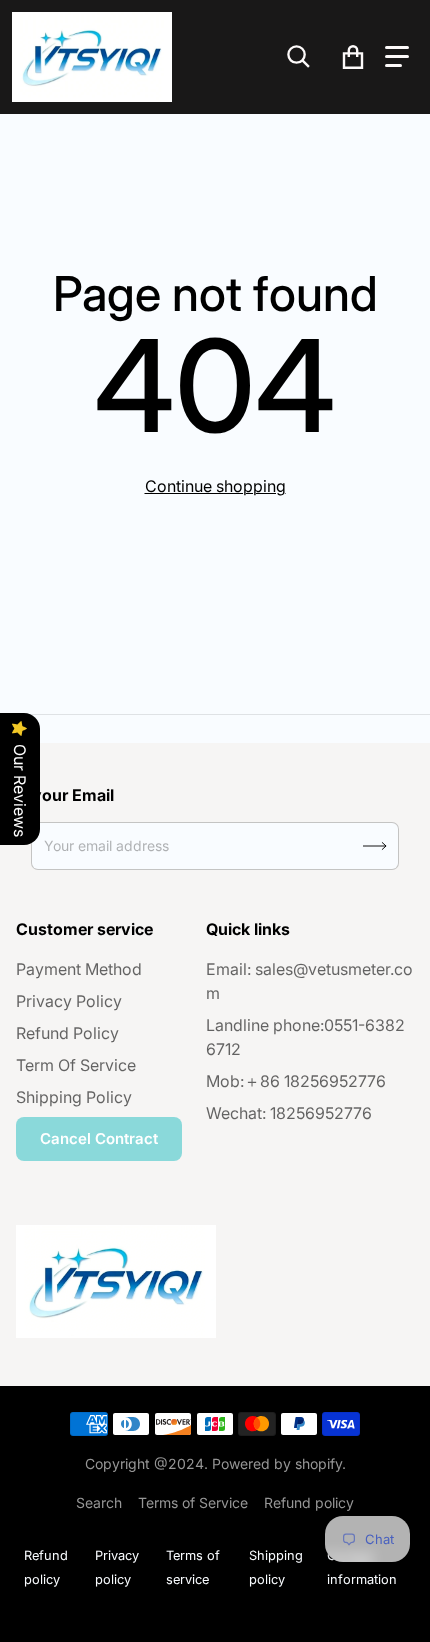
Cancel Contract (99, 1138)
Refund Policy (67, 1033)
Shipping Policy (74, 1097)
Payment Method (79, 969)
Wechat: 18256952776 (289, 1113)
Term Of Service (76, 1065)
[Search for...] (299, 57)
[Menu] (397, 57)
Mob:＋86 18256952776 (296, 1081)
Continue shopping (215, 486)
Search (99, 1502)
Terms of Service (193, 1502)
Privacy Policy (69, 1001)
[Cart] (353, 57)
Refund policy (309, 1502)
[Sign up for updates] (375, 846)
